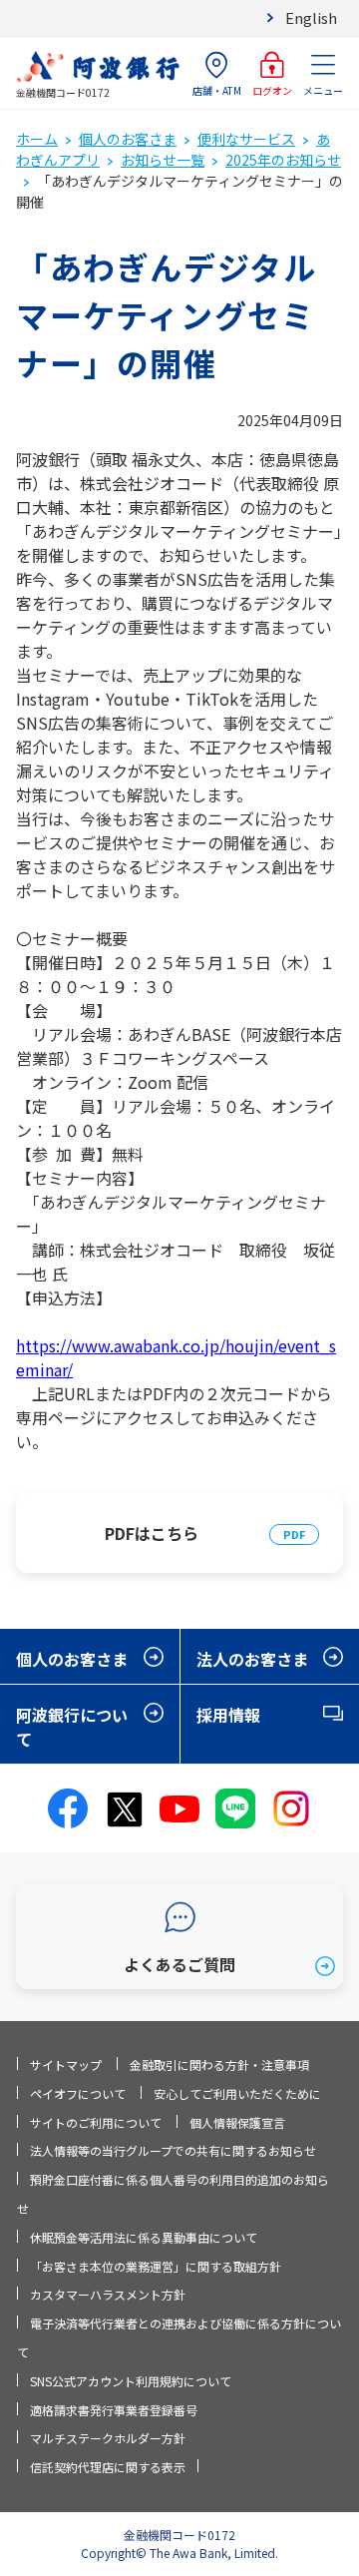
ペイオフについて (78, 2093)
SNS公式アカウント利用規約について (131, 2381)
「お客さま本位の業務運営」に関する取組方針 (156, 2266)
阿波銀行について (72, 1727)
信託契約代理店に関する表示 (108, 2467)
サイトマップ (66, 2064)
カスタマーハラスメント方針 (108, 2294)
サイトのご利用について (96, 2122)
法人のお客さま (252, 1659)
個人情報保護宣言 (237, 2122)
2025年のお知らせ (283, 160)
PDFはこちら (152, 1533)
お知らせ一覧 (163, 160)
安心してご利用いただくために (237, 2093)
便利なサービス (246, 139)
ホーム (37, 139)
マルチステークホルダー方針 (108, 2438)
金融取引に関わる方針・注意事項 (219, 2064)
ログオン (272, 90)
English (311, 17)
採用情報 (228, 1715)
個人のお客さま (128, 139)
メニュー (323, 90)
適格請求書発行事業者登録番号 (114, 2410)
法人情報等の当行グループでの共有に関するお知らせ (173, 2150)
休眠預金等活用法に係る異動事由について (144, 2237)
